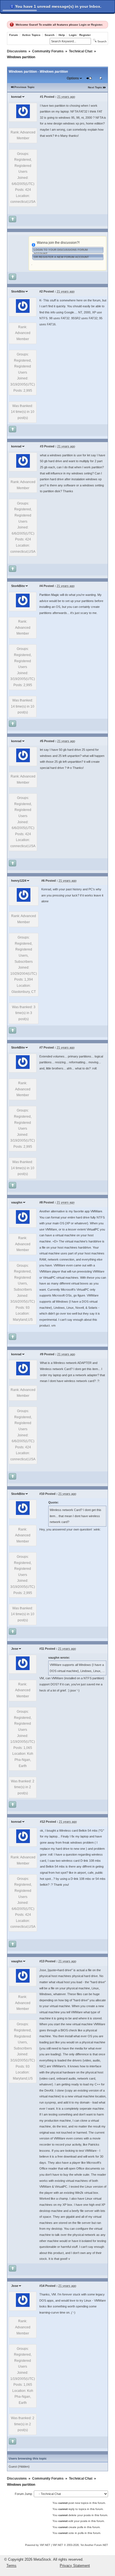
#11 (42, 1649)
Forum (14, 35)
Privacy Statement (75, 2566)
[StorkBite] (23, 312)
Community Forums (48, 51)
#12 (42, 1822)
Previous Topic (24, 87)
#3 (42, 446)
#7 (41, 1047)
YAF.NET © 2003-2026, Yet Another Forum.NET (80, 2545)
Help (62, 35)
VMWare (96, 1211)
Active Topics (31, 35)
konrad (16, 97)
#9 (42, 1354)
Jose (15, 1649)
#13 (42, 1961)
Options (73, 78)
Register (97, 25)
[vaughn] (23, 1223)
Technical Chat (81, 51)
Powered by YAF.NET (38, 2545)
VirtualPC (93, 1229)
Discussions (17, 51)
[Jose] (23, 1669)
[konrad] (23, 117)
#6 (43, 881)
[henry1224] (24, 901)
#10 (42, 1494)
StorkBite (18, 291)
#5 (42, 741)
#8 (41, 1202)
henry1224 (19, 881)
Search (50, 35)
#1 (42, 97)
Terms (11, 2566)
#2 (41, 291)
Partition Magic (49, 595)
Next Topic (95, 87)
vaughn (17, 1202)
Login (83, 25)
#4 (41, 586)
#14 (42, 2286)
